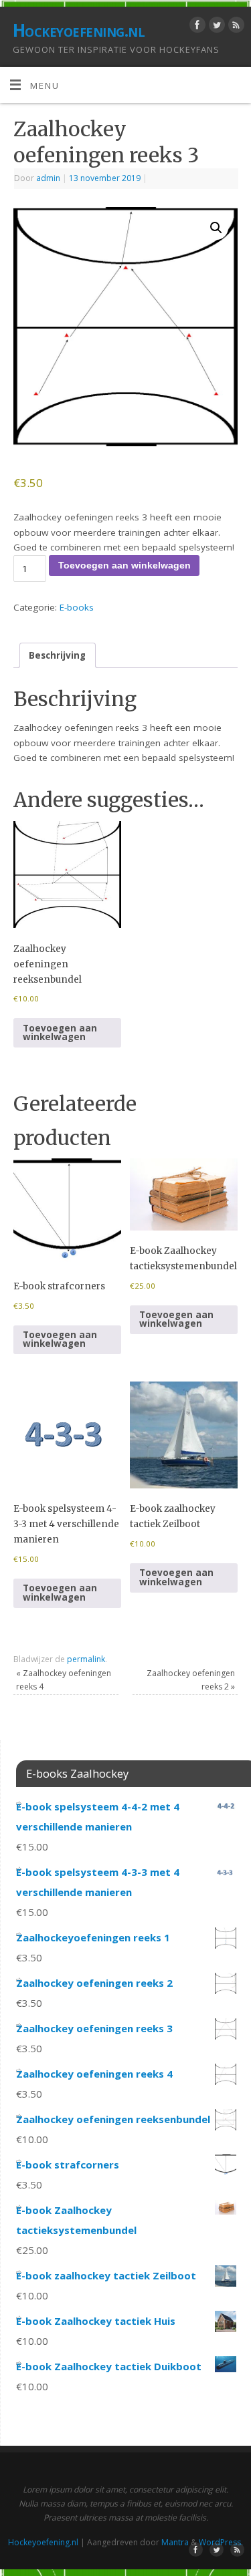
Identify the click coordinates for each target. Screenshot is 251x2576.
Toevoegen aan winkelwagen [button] (60, 1033)
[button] (216, 228)
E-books (77, 607)
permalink (86, 1659)
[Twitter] (215, 27)
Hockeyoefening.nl (79, 30)
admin (48, 178)
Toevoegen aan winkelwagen (124, 566)
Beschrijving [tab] (57, 655)
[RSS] (235, 27)
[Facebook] (196, 27)
